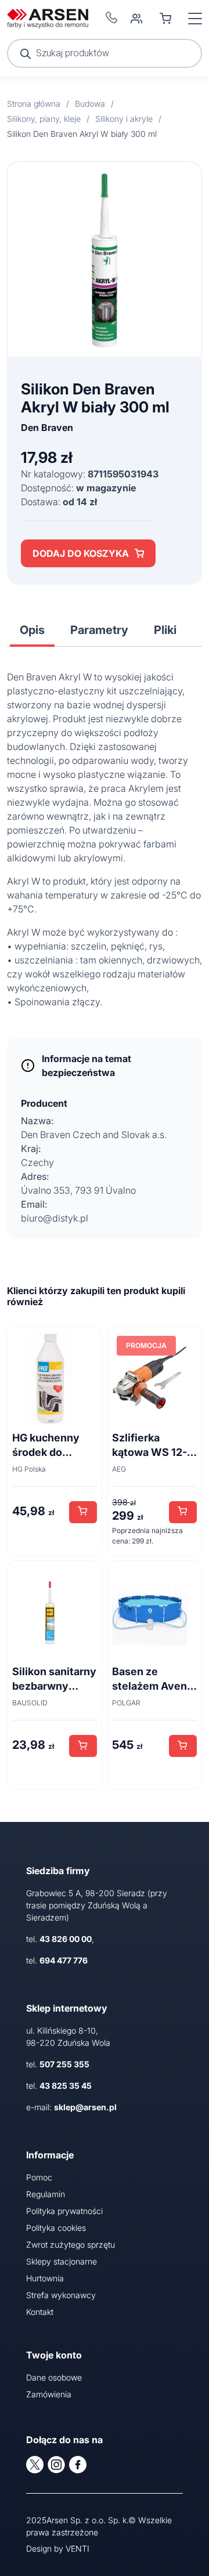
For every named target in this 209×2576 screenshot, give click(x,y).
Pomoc (39, 2177)
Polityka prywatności (64, 2211)
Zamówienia (49, 2394)
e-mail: (71, 2107)
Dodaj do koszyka (81, 553)
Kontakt (40, 2312)
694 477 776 (64, 1960)
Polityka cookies (56, 2228)
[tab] (32, 630)
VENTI (78, 2548)
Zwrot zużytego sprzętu (71, 2245)
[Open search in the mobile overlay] (105, 53)
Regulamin (46, 2194)
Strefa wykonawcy (61, 2295)
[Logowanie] (136, 19)
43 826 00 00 (66, 1939)
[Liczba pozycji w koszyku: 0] (165, 19)
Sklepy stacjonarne (62, 2261)
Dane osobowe (54, 2377)
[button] (83, 1512)
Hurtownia (45, 2278)
